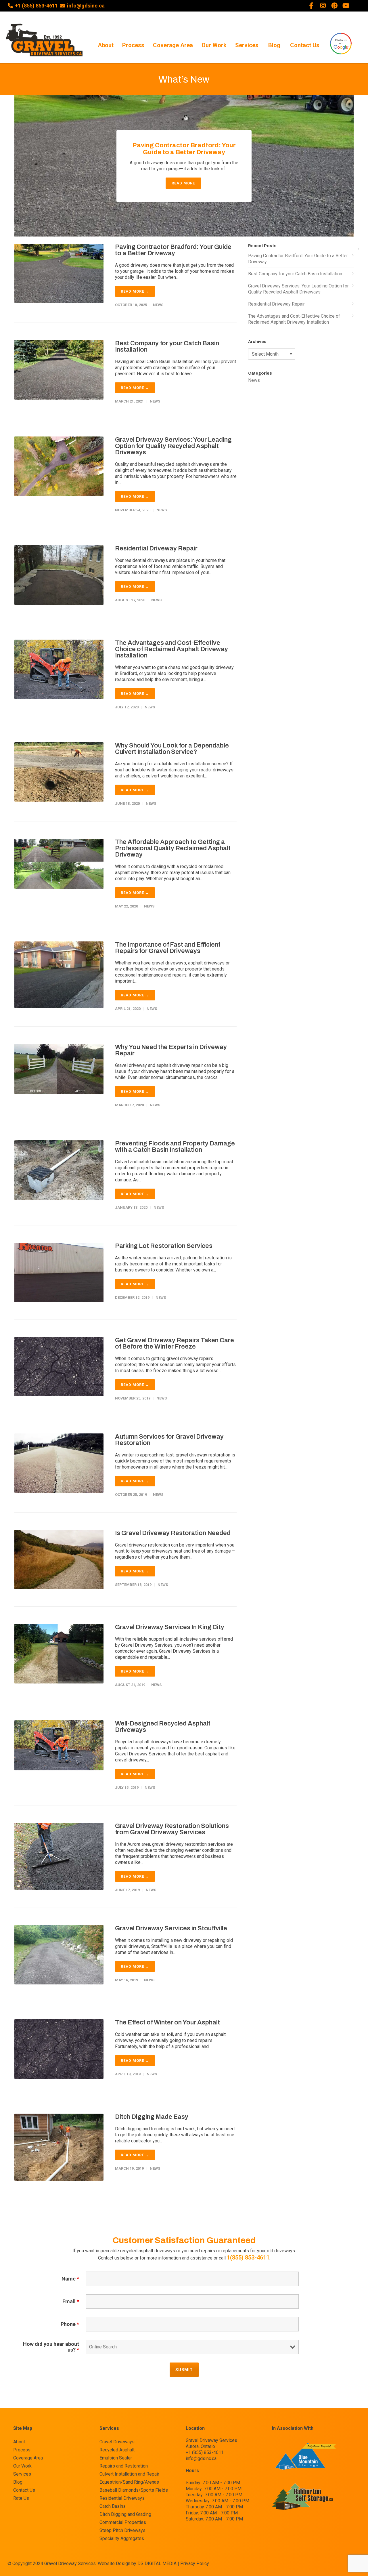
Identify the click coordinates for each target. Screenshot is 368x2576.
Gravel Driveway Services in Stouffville (171, 1928)
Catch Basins (113, 2506)
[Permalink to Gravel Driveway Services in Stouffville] (59, 1954)
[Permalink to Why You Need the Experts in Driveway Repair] (59, 1068)
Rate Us (21, 2498)
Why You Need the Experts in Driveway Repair (171, 1050)
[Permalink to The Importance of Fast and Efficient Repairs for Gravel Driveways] (59, 974)
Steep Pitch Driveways (122, 2531)
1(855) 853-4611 (248, 2257)
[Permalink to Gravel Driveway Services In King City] (59, 1653)
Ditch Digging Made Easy (152, 2117)
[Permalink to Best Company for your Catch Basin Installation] (59, 369)
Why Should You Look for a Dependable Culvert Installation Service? (172, 749)
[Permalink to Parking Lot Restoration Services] (59, 1272)
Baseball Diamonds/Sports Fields (134, 2490)
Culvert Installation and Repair (129, 2474)
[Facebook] (311, 6)
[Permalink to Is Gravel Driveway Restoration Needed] (59, 1559)
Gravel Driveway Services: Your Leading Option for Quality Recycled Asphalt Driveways (173, 446)
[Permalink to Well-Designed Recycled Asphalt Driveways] (59, 1745)
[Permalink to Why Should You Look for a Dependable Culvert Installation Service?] (59, 772)
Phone (70, 2324)
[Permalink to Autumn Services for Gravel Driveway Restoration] (59, 1463)
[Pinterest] (334, 6)
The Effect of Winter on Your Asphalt (167, 2022)
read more (183, 183)
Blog (274, 45)
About (106, 45)
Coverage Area (173, 45)
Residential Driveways (122, 2498)
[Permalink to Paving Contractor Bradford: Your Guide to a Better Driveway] (59, 273)
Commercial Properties (123, 2522)
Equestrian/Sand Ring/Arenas (129, 2482)
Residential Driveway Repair (156, 548)
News (158, 305)
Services (247, 45)
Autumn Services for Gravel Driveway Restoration (169, 1440)
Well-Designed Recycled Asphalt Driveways (163, 1727)
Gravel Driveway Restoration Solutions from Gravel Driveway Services (172, 1829)
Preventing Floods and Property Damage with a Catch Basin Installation (175, 1147)
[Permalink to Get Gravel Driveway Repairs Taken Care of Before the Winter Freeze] (59, 1366)
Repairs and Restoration (124, 2466)
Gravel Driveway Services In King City (170, 1627)
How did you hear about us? (51, 2347)
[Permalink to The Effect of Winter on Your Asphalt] (59, 2049)
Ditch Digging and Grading (125, 2514)
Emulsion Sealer (116, 2458)
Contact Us (305, 45)
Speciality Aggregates (122, 2539)
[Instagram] (323, 6)
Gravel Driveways (117, 2442)
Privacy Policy (195, 2563)
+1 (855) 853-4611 (36, 6)
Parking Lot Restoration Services (164, 1246)
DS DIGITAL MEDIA (157, 2563)
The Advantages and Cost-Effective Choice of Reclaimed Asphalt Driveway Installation (171, 649)
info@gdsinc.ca (86, 6)
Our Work (214, 45)
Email (71, 2302)
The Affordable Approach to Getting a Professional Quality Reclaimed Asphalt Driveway (173, 848)
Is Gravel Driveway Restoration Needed (173, 1533)
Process (133, 45)
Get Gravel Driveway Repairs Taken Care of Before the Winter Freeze (175, 1343)
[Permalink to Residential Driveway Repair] (59, 575)
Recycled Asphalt (117, 2450)
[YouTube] (346, 6)
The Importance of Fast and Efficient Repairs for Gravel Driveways (168, 948)
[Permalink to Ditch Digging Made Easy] (59, 2147)
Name (70, 2279)
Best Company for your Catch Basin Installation (167, 346)
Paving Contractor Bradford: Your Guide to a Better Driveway (184, 149)
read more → (135, 291)
